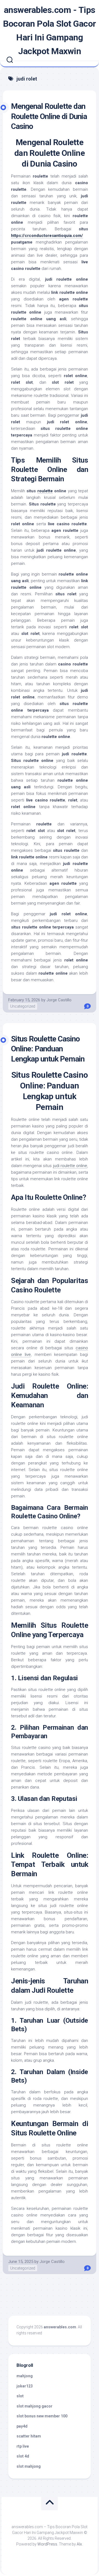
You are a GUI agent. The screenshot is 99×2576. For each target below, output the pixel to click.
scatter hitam (29, 2436)
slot (20, 2396)
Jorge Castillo (59, 1000)
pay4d (22, 2426)
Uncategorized (23, 1006)
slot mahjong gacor (35, 2406)
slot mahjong (29, 2466)
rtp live (23, 2446)
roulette (45, 491)
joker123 (25, 2386)
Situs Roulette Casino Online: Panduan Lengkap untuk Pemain (48, 1049)
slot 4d (23, 2456)
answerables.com (60, 2327)
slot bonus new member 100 (42, 2416)
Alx (79, 2544)
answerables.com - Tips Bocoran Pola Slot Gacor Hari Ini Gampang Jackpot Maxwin (50, 31)
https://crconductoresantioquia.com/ (47, 236)
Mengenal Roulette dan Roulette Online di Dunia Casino (49, 116)
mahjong (25, 2376)
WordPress (47, 2544)
